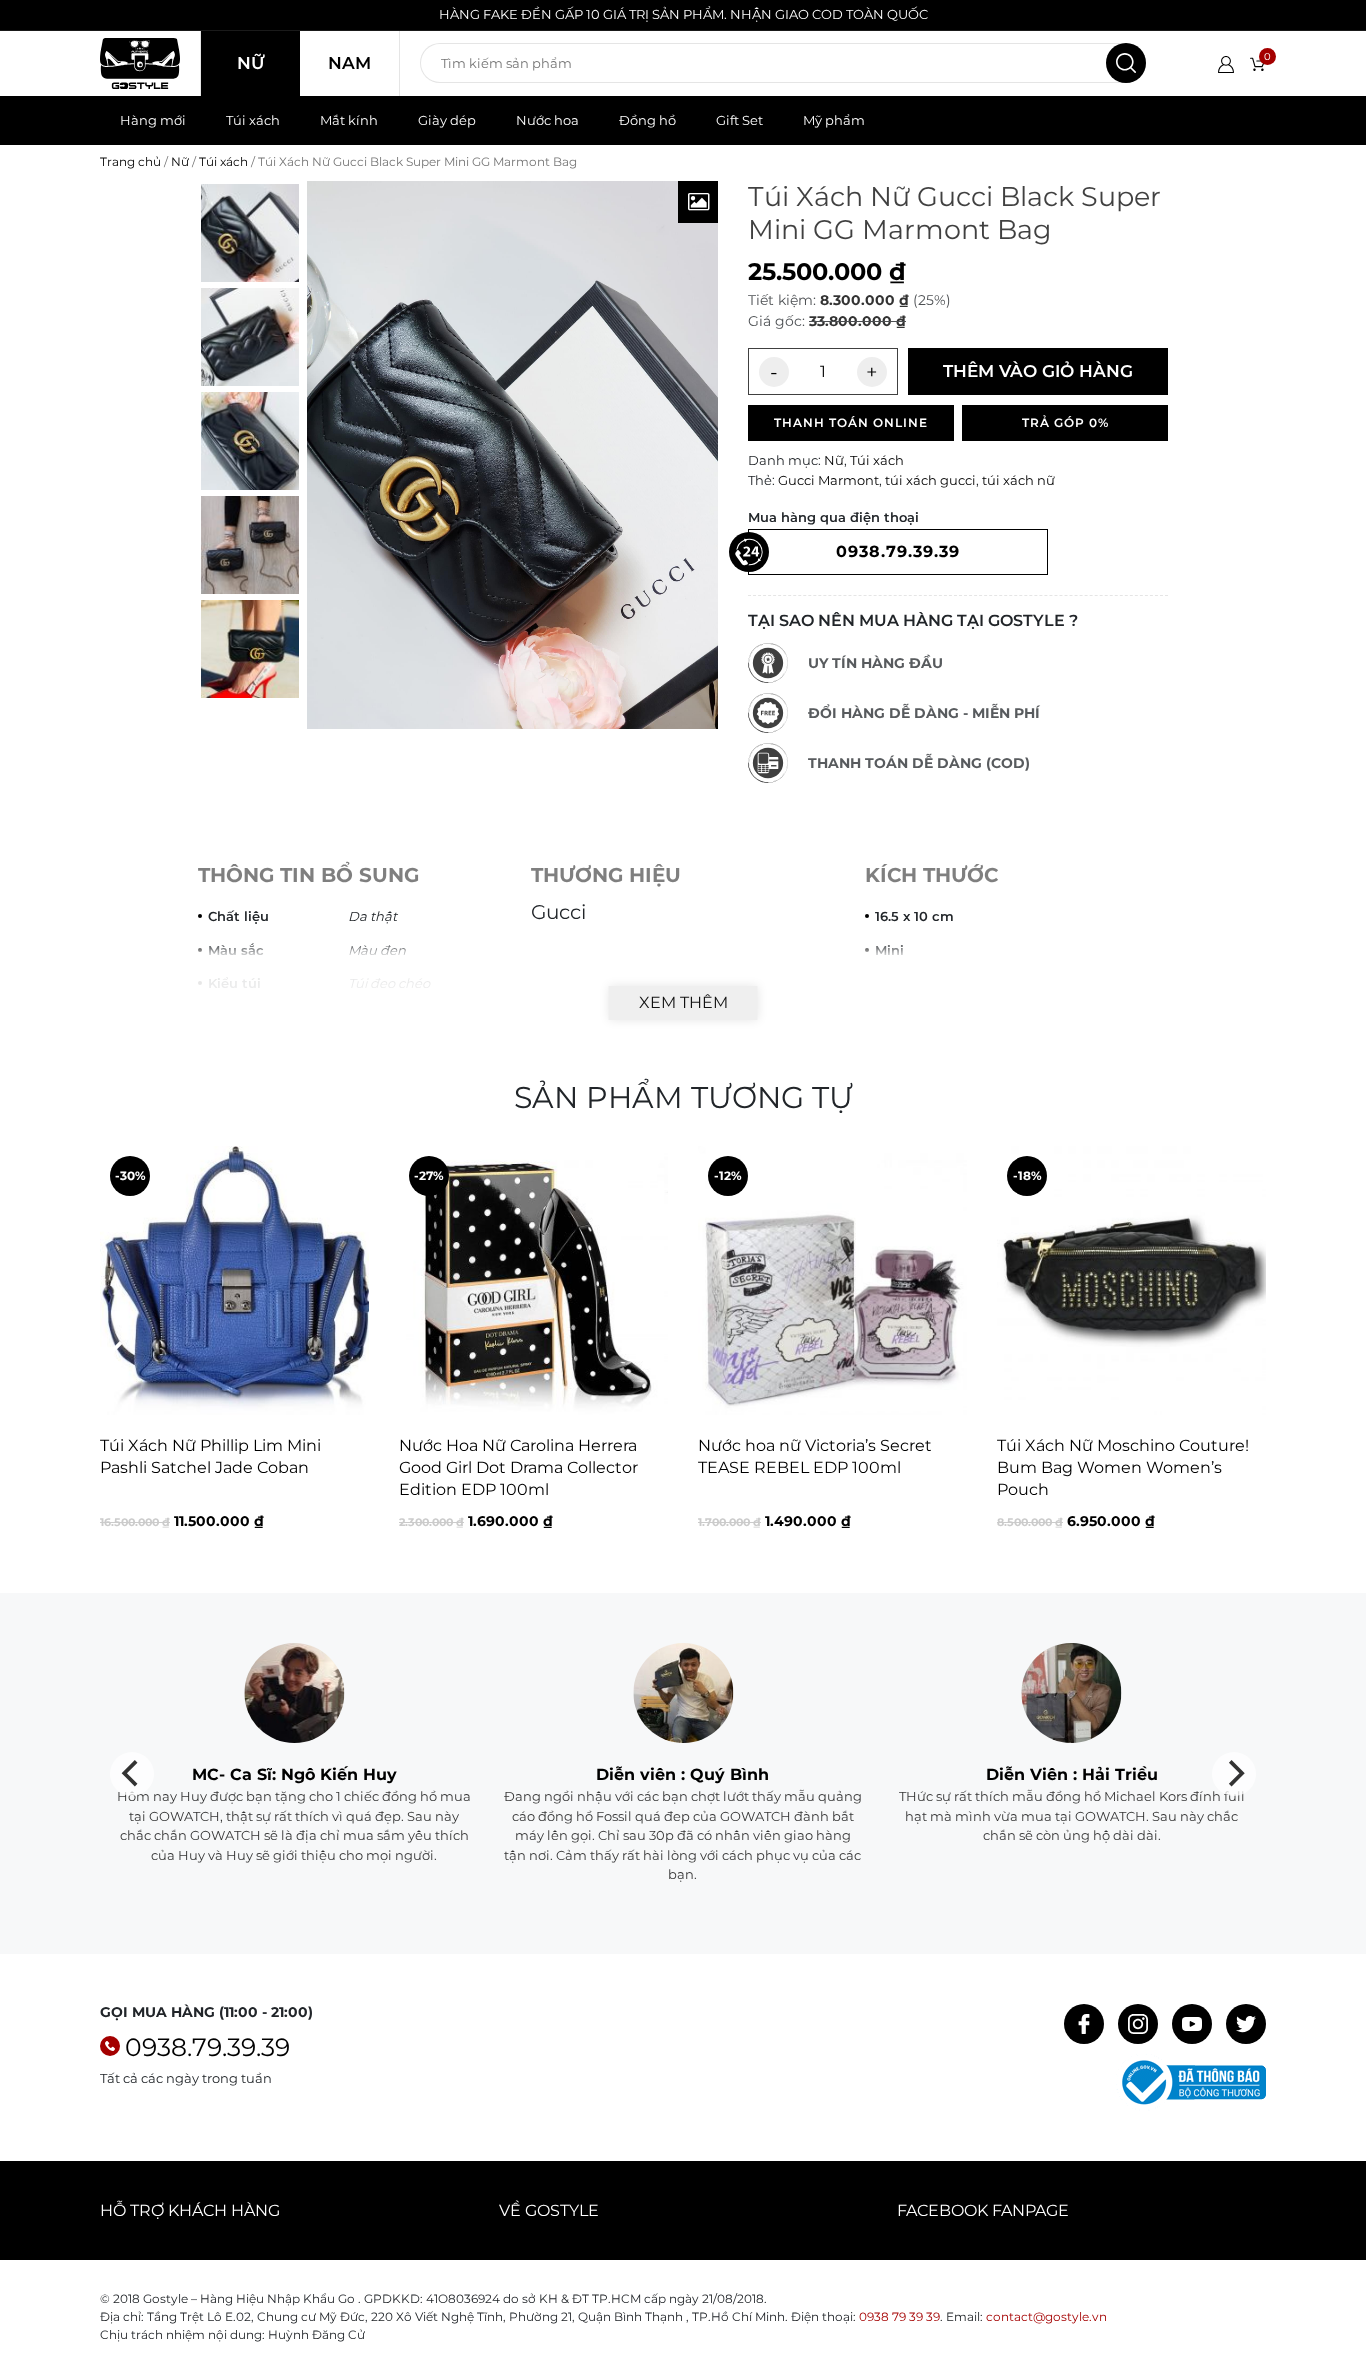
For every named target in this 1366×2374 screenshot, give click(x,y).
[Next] (1249, 1355)
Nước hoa (547, 120)
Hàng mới (153, 120)
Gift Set (739, 120)
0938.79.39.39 (207, 2047)
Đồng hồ (647, 120)
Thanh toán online (851, 422)
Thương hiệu (606, 875)
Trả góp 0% (1065, 422)
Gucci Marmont (828, 480)
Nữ (250, 63)
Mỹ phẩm (834, 120)
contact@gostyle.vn (1046, 2316)
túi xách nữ (1018, 480)
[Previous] (117, 1355)
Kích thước (931, 875)
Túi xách (253, 120)
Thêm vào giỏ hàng (1038, 371)
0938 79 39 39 (899, 2316)
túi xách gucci (930, 480)
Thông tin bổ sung (308, 875)
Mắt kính (349, 120)
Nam (349, 63)
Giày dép (447, 120)
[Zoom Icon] (698, 202)
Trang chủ (130, 161)
